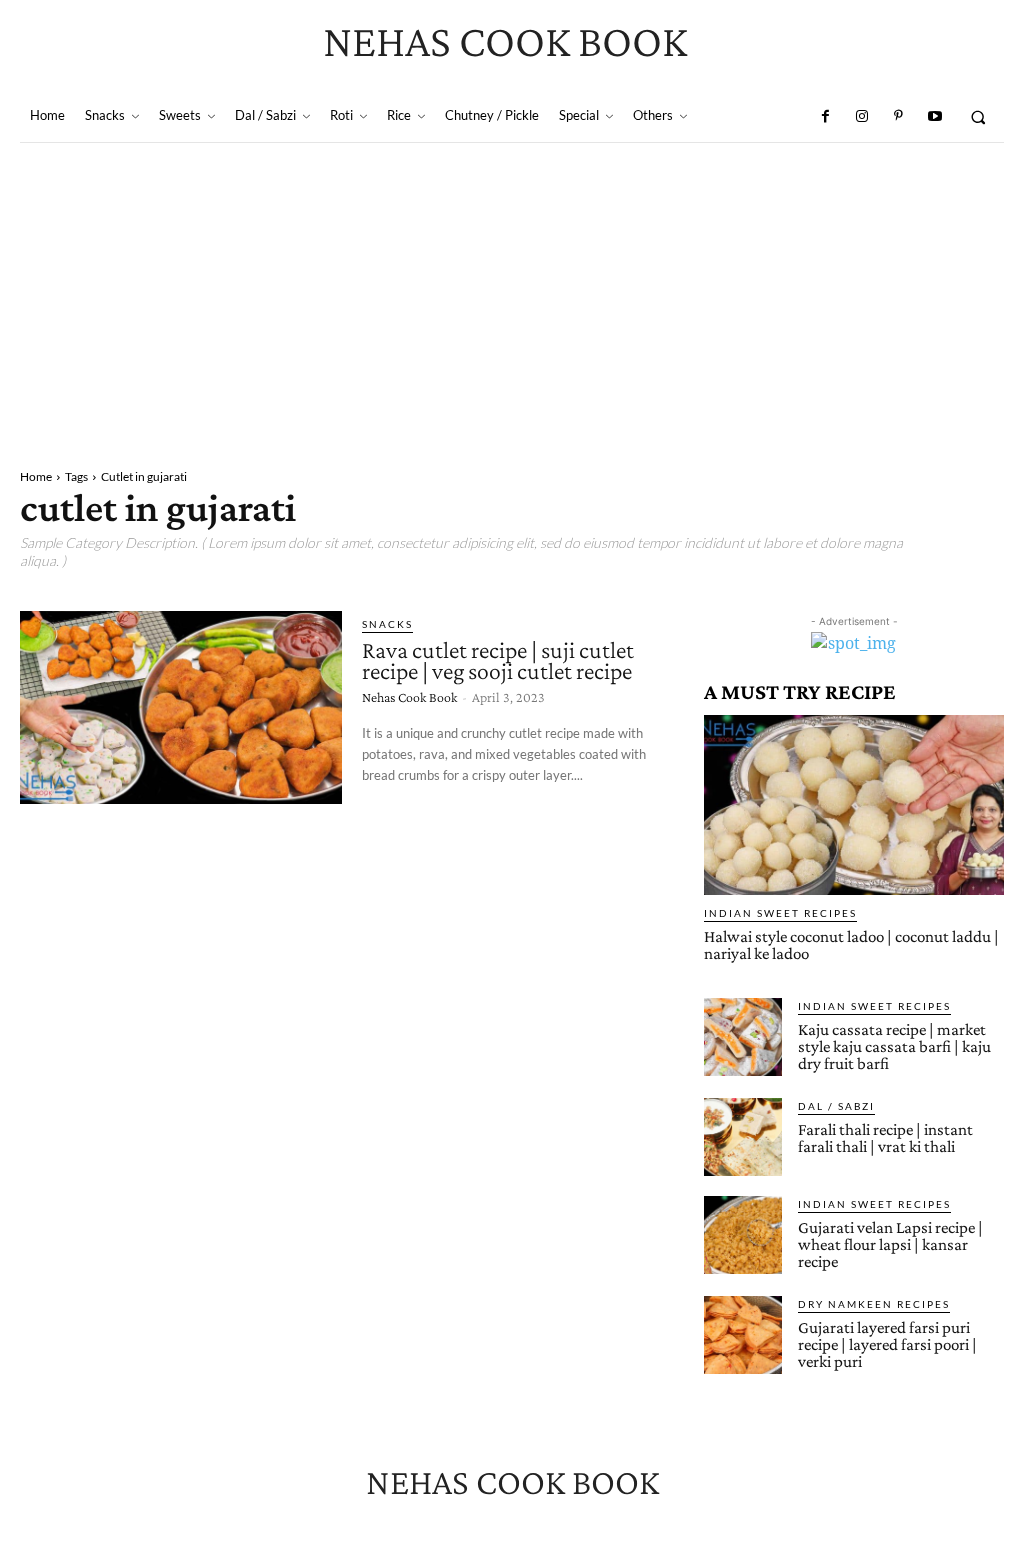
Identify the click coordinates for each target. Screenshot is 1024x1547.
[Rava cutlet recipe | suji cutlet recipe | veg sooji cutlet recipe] (181, 707)
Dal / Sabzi (836, 1106)
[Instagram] (862, 117)
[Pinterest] (898, 117)
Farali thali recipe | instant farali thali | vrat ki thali (885, 1138)
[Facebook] (825, 117)
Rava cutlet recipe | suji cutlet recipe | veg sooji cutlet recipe (498, 660)
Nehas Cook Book (409, 697)
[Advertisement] (512, 293)
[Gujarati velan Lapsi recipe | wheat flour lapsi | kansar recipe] (743, 1235)
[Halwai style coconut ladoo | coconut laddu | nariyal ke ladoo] (854, 805)
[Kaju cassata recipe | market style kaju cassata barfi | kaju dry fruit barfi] (743, 1037)
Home (36, 476)
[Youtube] (934, 117)
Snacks (387, 624)
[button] (978, 116)
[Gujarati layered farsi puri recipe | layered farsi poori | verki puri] (743, 1335)
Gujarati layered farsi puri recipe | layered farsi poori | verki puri (887, 1344)
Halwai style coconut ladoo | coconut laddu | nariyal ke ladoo (851, 945)
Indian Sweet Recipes (780, 913)
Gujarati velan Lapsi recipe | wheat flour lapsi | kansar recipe (890, 1244)
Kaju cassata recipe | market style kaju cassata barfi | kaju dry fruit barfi (894, 1046)
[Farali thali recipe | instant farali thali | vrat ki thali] (743, 1137)
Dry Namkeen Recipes (874, 1304)
